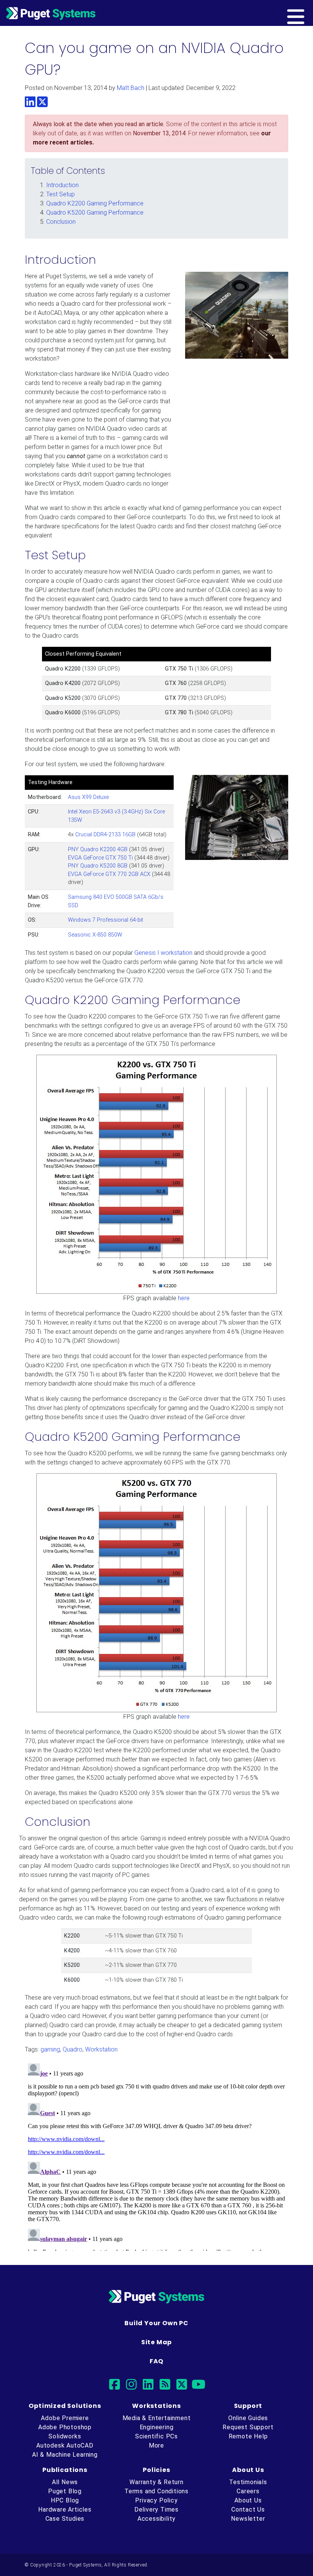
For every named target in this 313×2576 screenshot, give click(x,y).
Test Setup (61, 194)
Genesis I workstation (163, 953)
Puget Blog (65, 2491)
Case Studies (65, 2519)
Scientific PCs (156, 2436)
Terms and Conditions (156, 2491)
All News (65, 2482)
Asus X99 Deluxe (88, 797)
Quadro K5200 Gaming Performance (95, 213)
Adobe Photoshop (65, 2427)
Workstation (101, 2049)
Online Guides (248, 2418)
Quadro (73, 2049)
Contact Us (248, 2509)
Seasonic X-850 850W (95, 935)
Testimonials (248, 2482)
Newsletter (248, 2519)
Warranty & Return (156, 2482)
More (156, 2445)
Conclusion (61, 222)
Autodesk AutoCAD (65, 2445)
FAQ (156, 2361)
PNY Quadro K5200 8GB (98, 866)
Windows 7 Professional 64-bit (106, 920)
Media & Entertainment (157, 2418)
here (184, 1298)
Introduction (62, 185)
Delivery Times (156, 2509)
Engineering (157, 2427)
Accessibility (156, 2519)
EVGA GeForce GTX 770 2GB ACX (109, 874)
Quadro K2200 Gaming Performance (95, 203)
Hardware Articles (65, 2509)
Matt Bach (131, 88)
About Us (248, 2500)
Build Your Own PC (156, 2323)
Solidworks (65, 2436)
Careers (248, 2491)
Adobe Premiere (65, 2418)
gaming (50, 2049)
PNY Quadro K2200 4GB (98, 849)
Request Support (248, 2427)
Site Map (156, 2342)
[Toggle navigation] (308, 13)
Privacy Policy (156, 2500)
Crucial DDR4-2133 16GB (105, 835)
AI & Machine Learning (65, 2455)
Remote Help (248, 2436)
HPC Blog (65, 2500)
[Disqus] (156, 2156)
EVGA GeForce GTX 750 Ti (100, 858)
